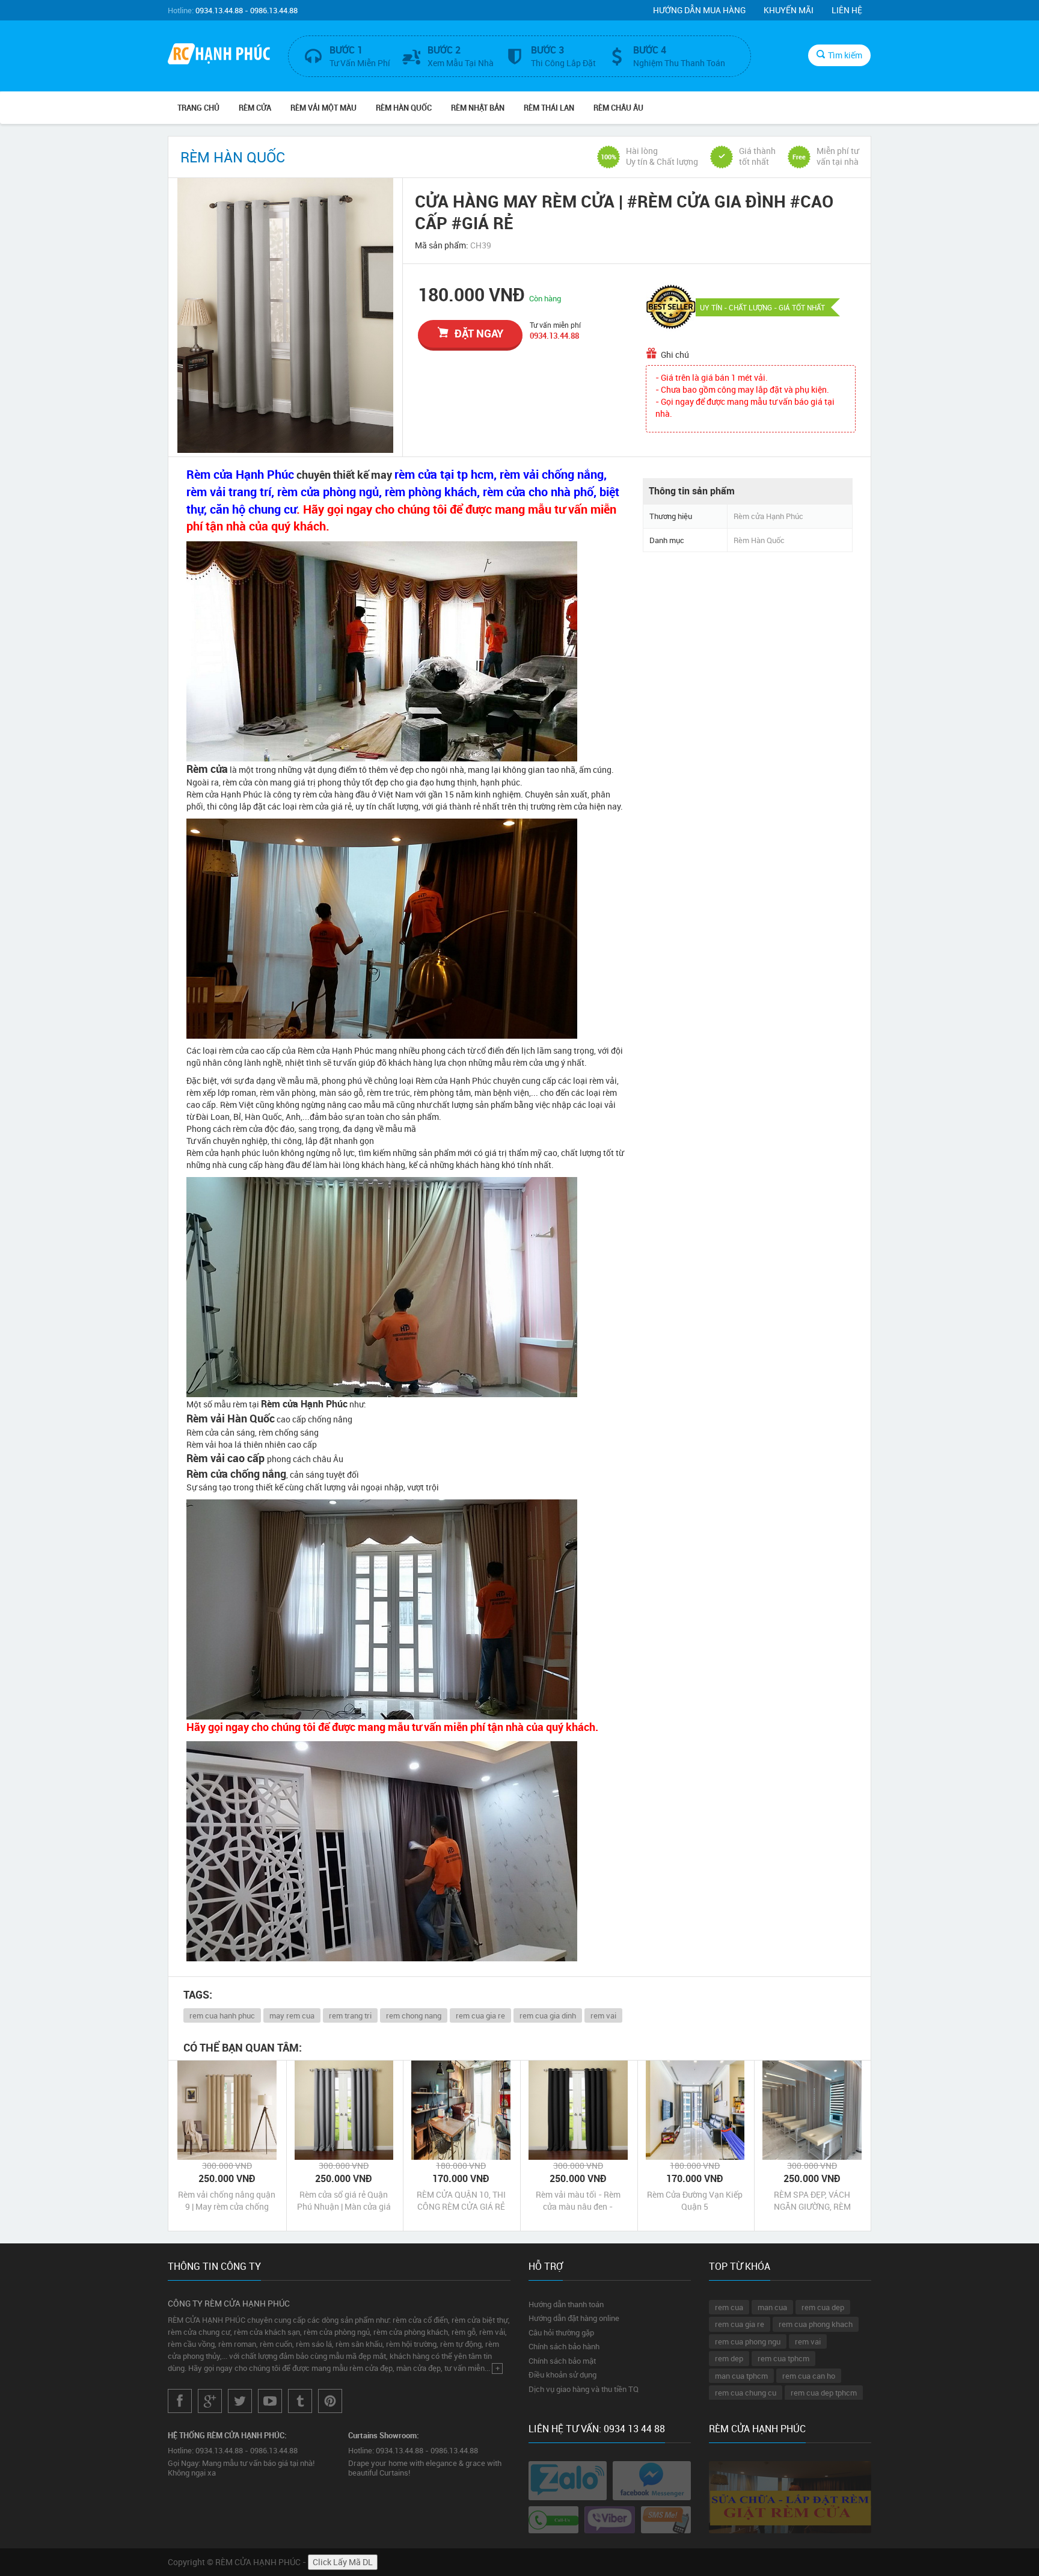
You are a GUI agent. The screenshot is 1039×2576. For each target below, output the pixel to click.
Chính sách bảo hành (564, 2346)
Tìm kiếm (845, 55)
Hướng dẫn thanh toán (566, 2304)
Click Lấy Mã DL (343, 2562)
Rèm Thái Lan (549, 108)
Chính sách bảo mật (562, 2361)
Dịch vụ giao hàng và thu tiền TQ (584, 2389)
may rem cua (292, 2015)
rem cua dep (823, 2307)
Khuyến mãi (789, 10)
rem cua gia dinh (548, 2015)
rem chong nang (414, 2015)
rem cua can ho (809, 2376)
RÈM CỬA (255, 108)
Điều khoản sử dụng (562, 2375)
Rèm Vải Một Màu (323, 108)
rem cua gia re (480, 2015)
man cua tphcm (741, 2376)
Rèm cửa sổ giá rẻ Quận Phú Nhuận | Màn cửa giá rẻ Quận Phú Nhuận (344, 2201)
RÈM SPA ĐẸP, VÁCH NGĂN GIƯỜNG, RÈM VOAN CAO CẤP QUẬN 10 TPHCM (812, 2201)
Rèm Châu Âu (618, 108)
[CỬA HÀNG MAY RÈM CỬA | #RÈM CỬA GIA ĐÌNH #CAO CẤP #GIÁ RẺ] (285, 315)
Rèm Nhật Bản (478, 108)
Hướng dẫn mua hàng (699, 10)
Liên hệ (847, 10)
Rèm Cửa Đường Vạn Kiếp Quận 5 (695, 2200)
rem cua (729, 2307)
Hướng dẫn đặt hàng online (574, 2318)
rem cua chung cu (746, 2393)
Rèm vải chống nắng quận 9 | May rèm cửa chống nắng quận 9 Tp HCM (227, 2201)
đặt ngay (479, 333)
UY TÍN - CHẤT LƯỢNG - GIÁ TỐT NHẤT (762, 307)
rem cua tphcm (783, 2358)
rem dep (729, 2358)
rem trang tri (350, 2015)
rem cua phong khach (816, 2324)
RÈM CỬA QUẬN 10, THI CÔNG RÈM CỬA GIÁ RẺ (461, 2200)
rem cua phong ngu (748, 2341)
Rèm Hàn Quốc (404, 108)
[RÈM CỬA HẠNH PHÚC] (219, 55)
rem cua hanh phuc (222, 2015)
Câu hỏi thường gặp (561, 2332)
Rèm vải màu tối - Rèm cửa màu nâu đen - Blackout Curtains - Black (578, 2201)
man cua (772, 2307)
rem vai (603, 2015)
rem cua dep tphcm (824, 2393)
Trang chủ (198, 108)
